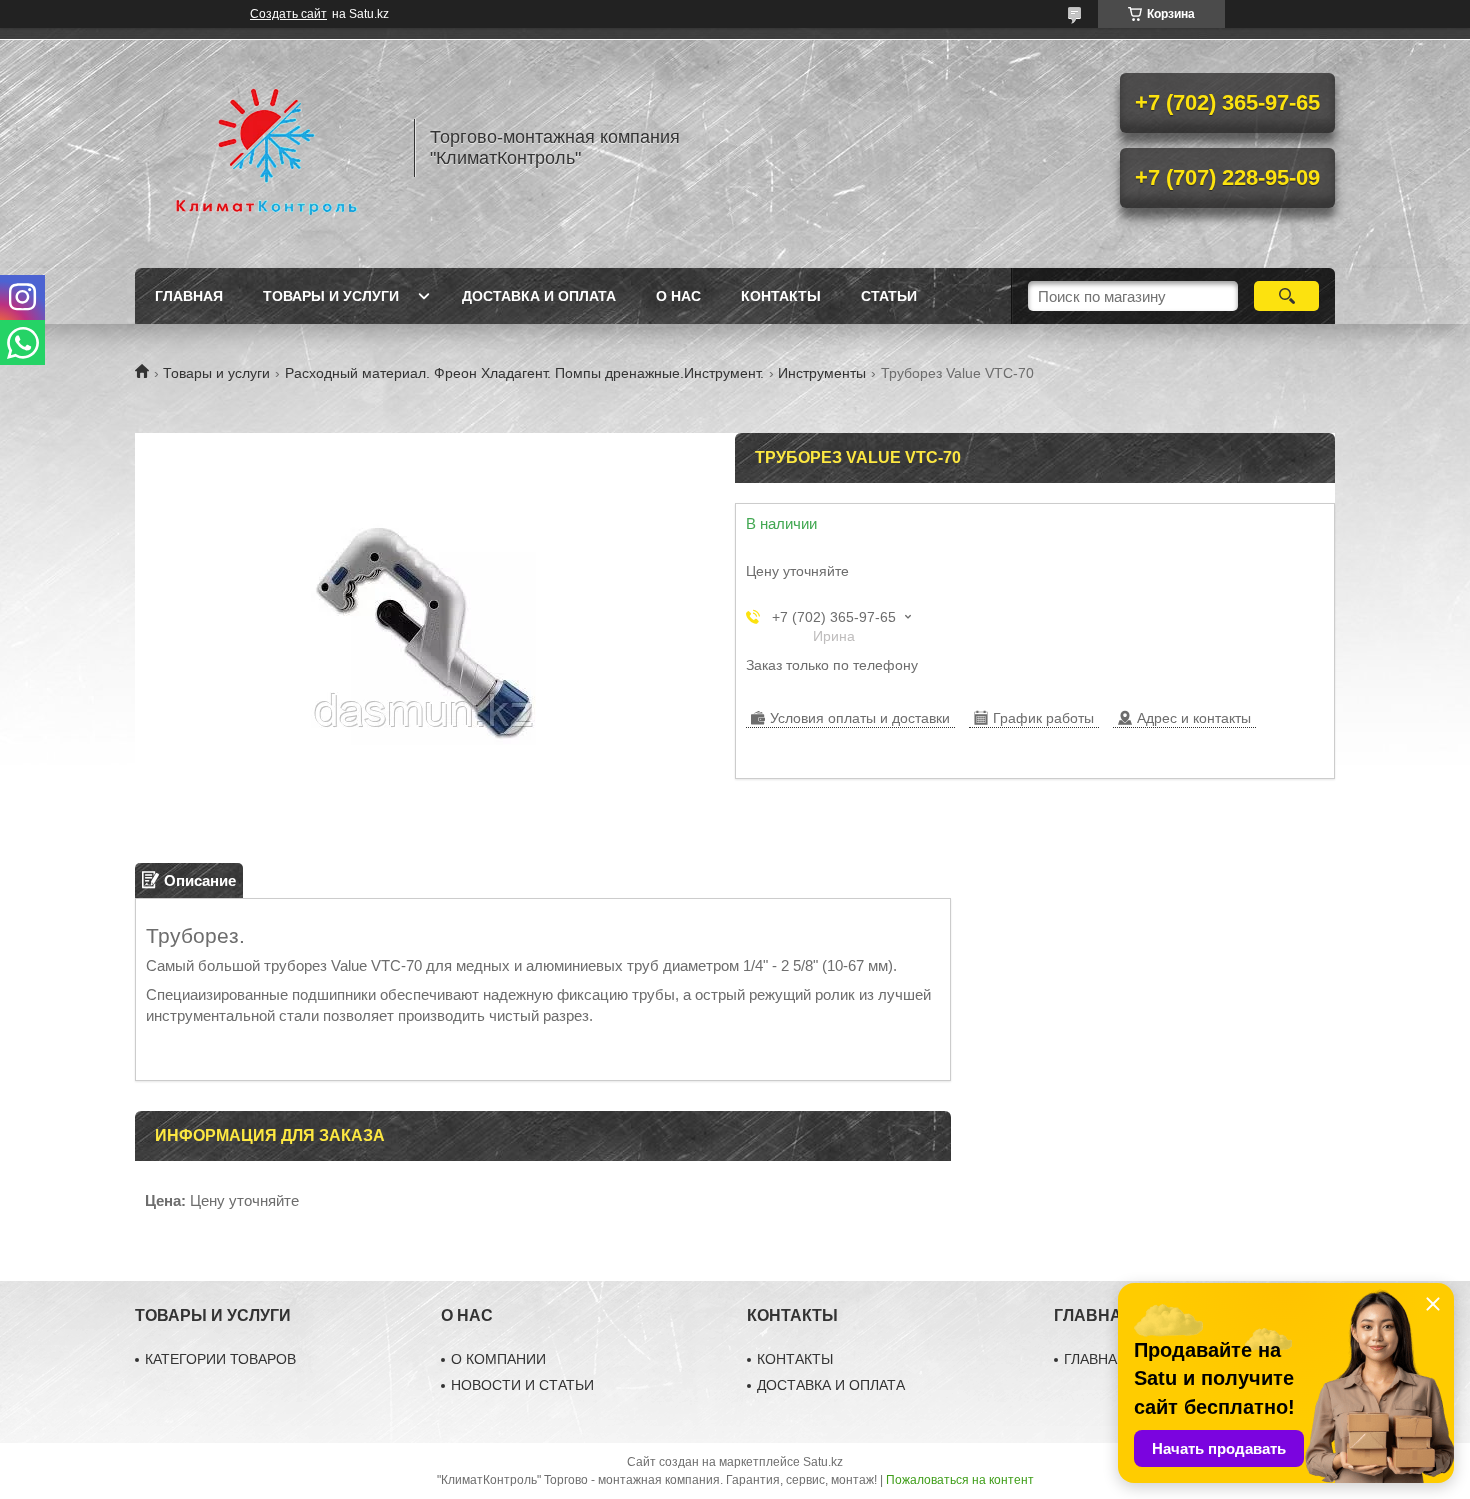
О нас (678, 296)
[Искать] (1286, 296)
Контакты (781, 296)
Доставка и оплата (539, 296)
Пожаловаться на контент (960, 1480)
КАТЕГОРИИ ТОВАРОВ (220, 1359)
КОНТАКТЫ (795, 1359)
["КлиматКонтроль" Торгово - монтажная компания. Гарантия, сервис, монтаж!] (265, 148)
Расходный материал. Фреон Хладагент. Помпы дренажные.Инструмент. (524, 373)
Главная (189, 296)
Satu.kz (823, 1462)
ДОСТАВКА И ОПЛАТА (831, 1385)
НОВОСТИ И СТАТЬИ (522, 1385)
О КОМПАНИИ (498, 1359)
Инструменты (822, 373)
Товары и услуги (331, 296)
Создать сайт (288, 14)
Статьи (889, 296)
